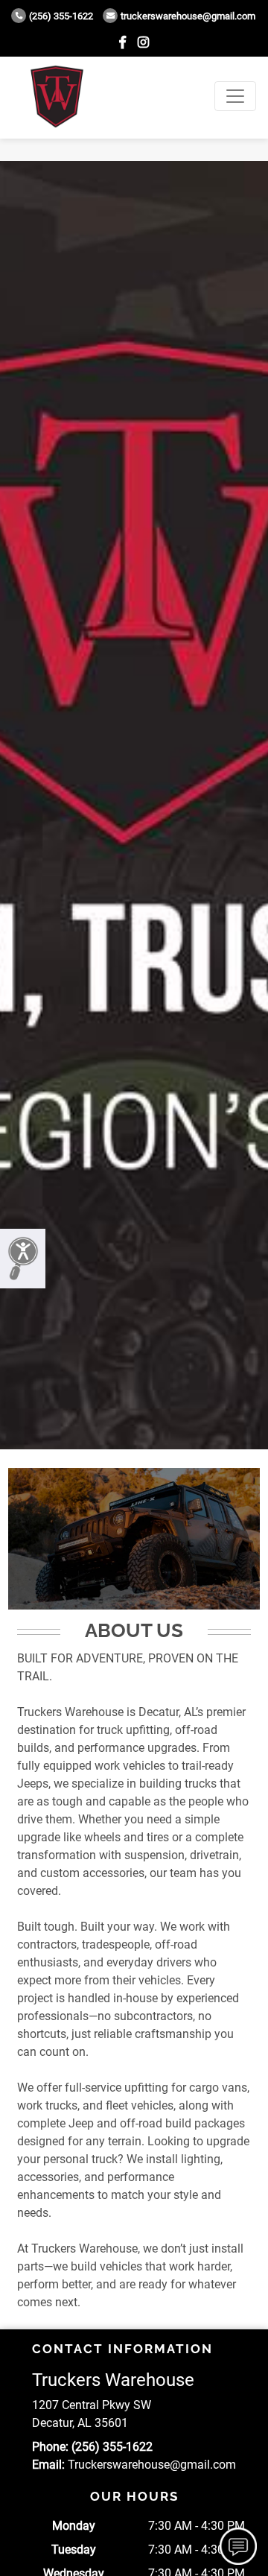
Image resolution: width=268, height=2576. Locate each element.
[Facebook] (122, 42)
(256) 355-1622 (61, 16)
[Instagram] (143, 42)
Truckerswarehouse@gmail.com (188, 16)
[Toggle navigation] (235, 96)
